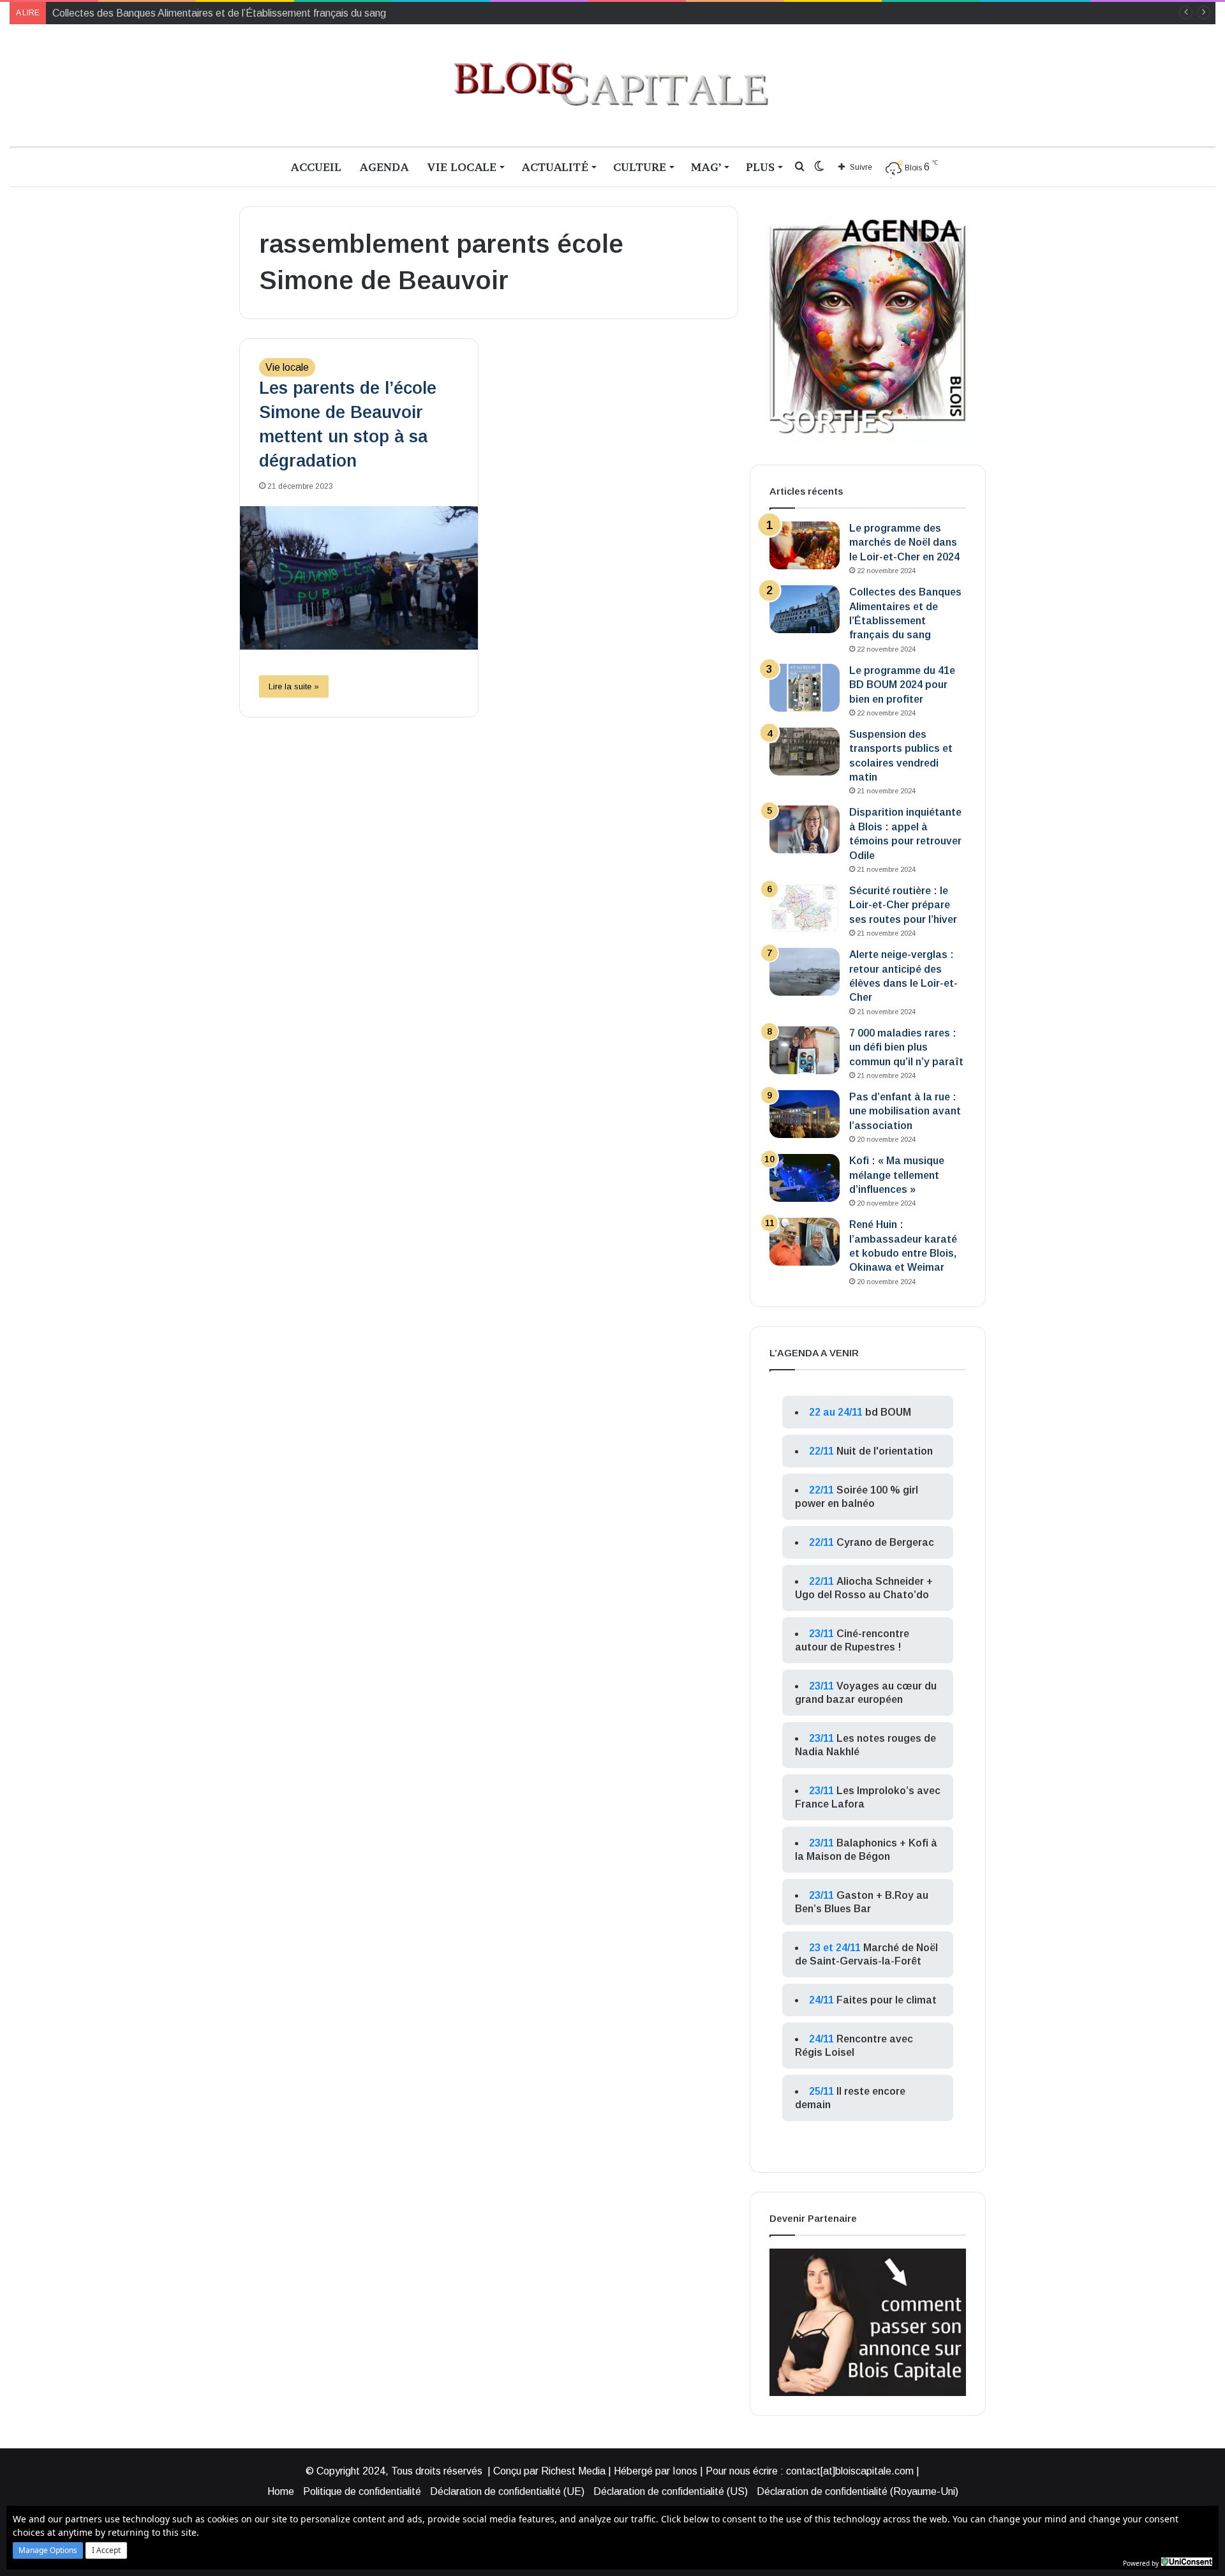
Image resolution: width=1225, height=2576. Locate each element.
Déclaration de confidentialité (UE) (507, 2491)
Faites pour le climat (887, 2000)
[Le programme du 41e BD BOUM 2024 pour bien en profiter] (805, 688)
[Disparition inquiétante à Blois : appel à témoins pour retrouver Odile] (805, 829)
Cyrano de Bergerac (885, 1542)
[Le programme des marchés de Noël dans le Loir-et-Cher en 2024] (805, 545)
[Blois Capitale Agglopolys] (612, 85)
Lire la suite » (294, 686)
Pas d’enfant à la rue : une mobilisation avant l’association (905, 1111)
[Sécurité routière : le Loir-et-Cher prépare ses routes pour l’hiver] (805, 908)
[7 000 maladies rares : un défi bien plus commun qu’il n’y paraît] (805, 1050)
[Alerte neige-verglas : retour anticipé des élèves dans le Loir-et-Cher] (805, 972)
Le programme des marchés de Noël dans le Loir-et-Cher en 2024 (904, 543)
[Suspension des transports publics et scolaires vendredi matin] (805, 752)
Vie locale (462, 167)
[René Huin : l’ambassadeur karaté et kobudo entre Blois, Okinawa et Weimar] (805, 1242)
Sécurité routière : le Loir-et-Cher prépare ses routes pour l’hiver (903, 905)
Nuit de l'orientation (885, 1451)
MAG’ (706, 167)
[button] (48, 2550)
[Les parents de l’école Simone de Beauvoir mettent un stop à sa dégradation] (359, 578)
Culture (640, 167)
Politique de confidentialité (362, 2491)
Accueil (316, 167)
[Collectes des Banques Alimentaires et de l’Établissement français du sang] (805, 609)
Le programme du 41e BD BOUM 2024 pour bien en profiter (902, 685)
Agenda (384, 167)
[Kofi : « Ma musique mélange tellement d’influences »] (805, 1178)
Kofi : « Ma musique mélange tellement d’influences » (897, 1175)
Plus (760, 167)
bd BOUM (888, 1412)
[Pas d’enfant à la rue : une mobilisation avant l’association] (805, 1114)
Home (281, 2491)
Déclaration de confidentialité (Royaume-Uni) (857, 2491)
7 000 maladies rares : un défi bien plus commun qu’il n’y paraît (906, 1047)
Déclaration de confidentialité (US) (671, 2491)
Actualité (555, 167)
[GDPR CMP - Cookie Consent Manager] (1187, 2562)
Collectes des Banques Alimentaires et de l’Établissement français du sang (219, 13)
